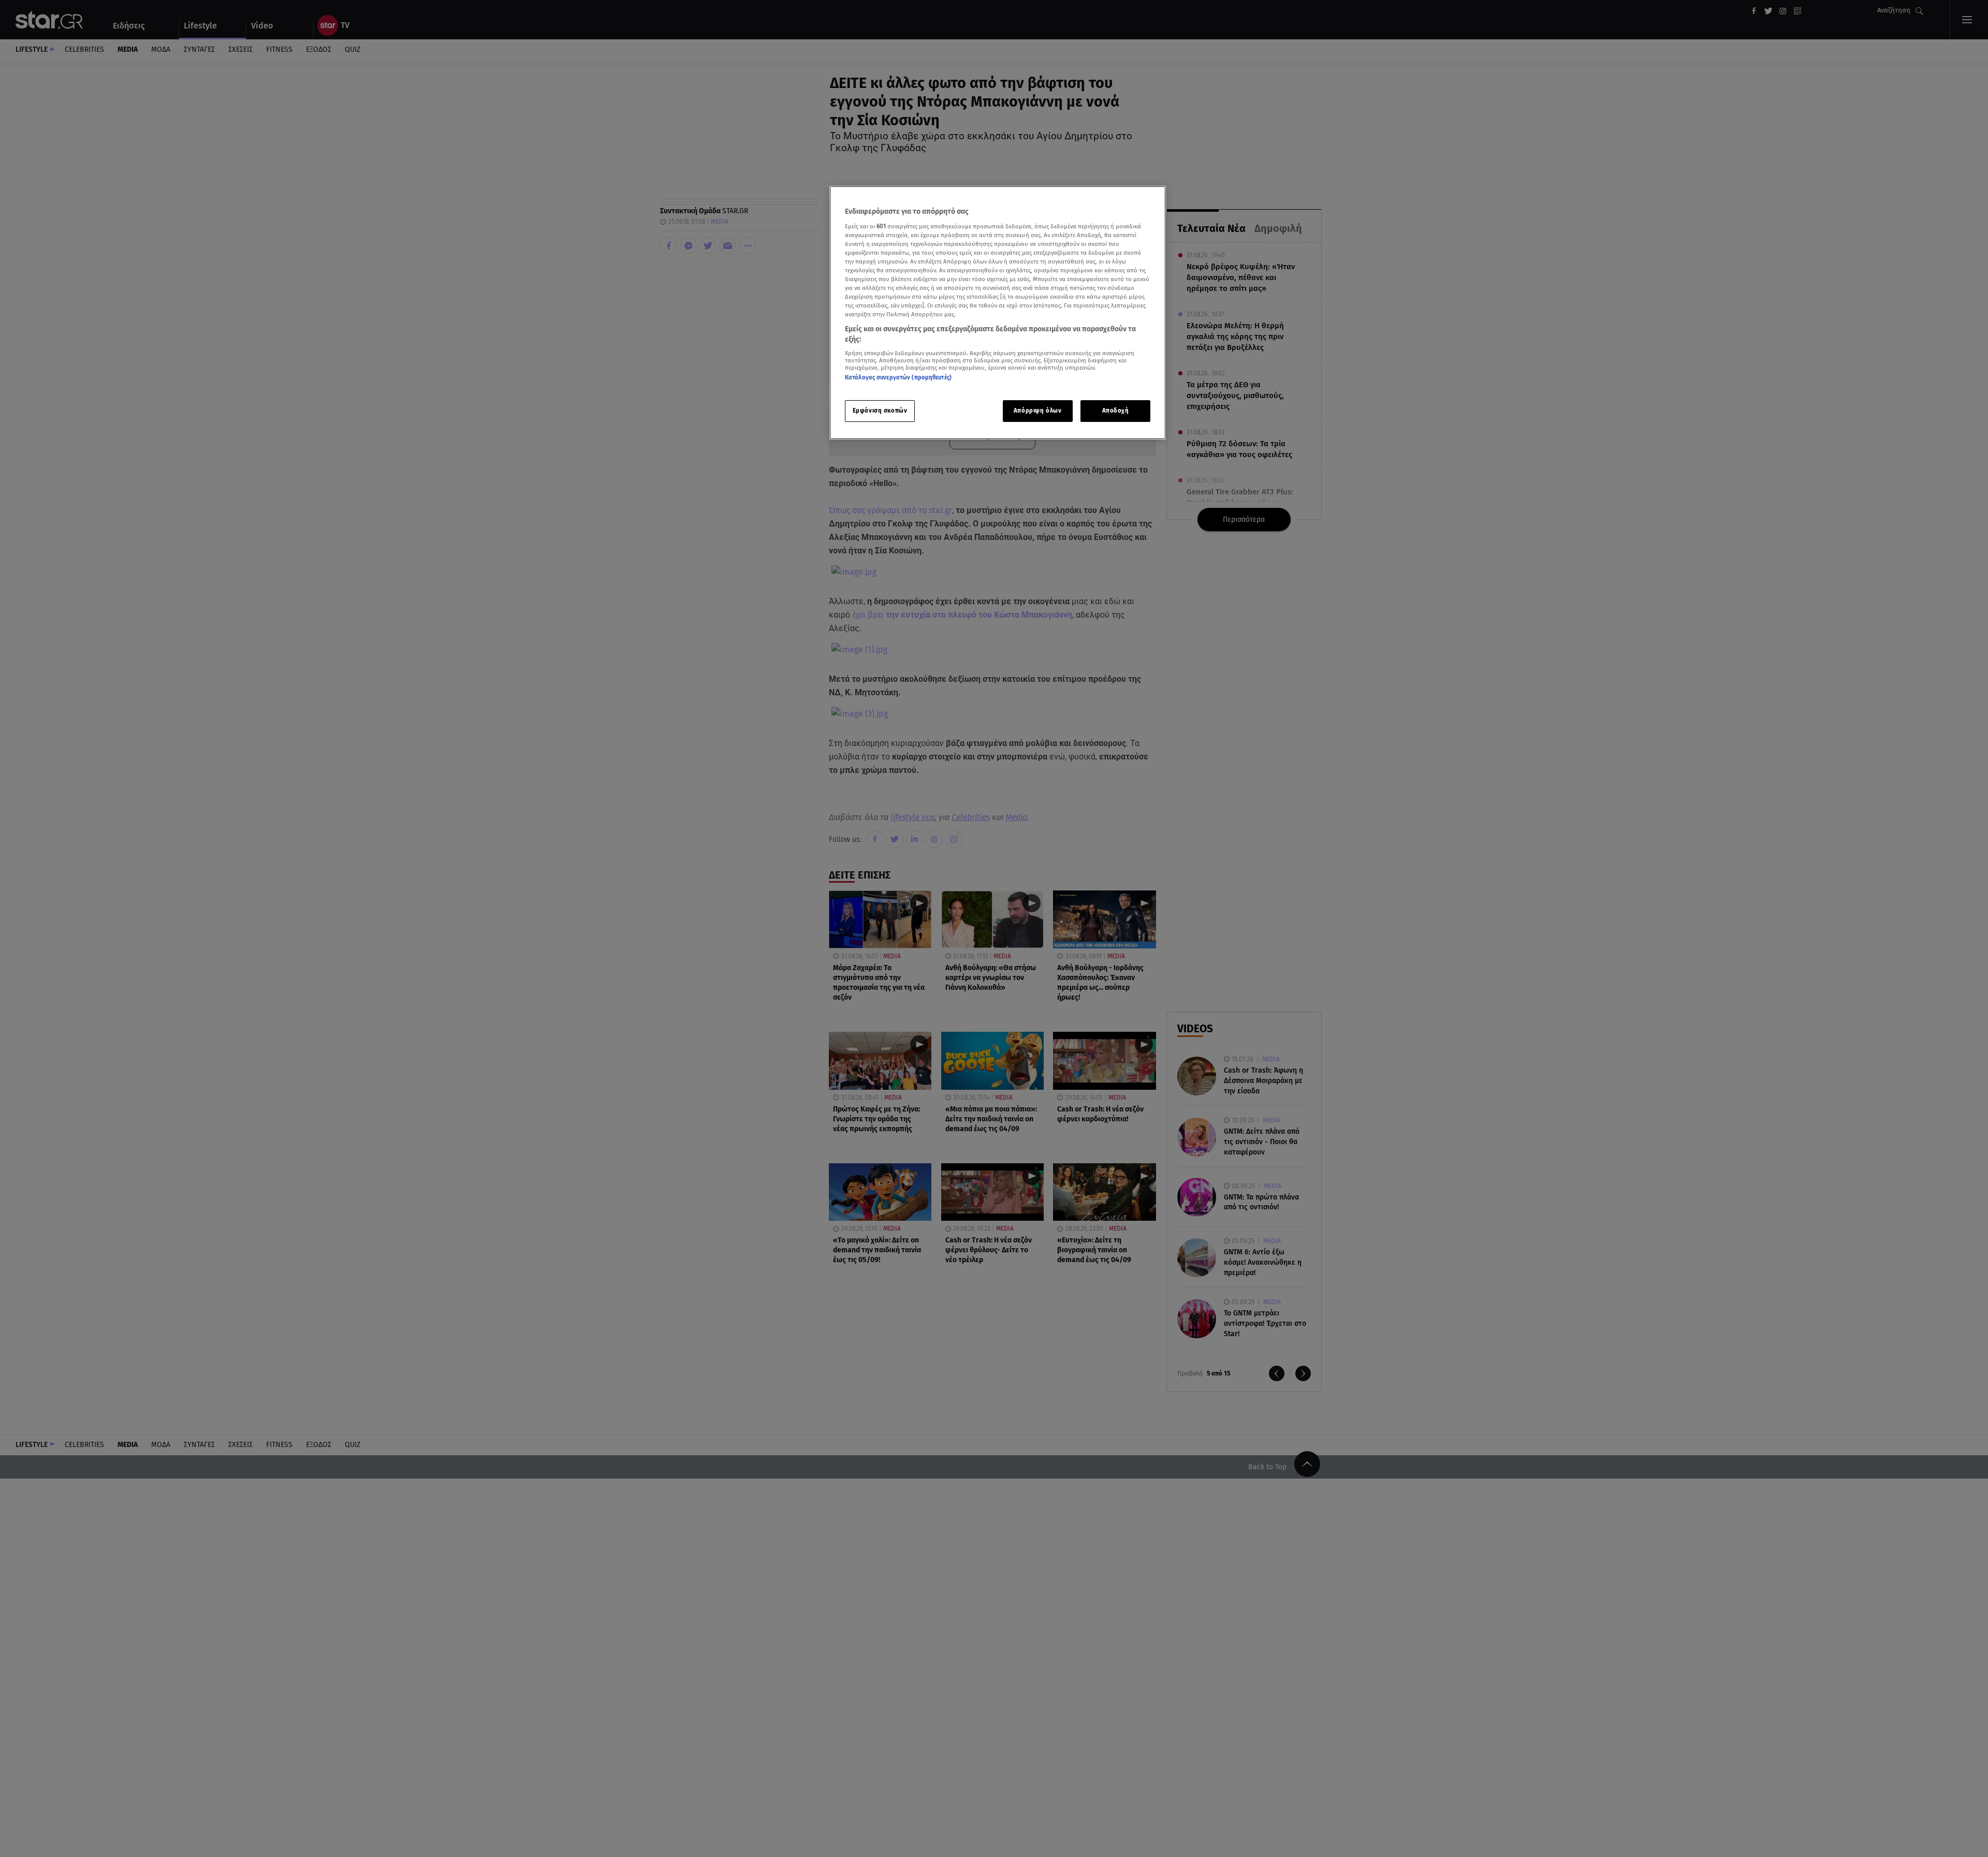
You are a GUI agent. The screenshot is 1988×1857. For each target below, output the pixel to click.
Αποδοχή (1116, 411)
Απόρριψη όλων (1037, 411)
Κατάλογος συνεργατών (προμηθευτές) (898, 377)
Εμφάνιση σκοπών (880, 411)
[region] (998, 313)
